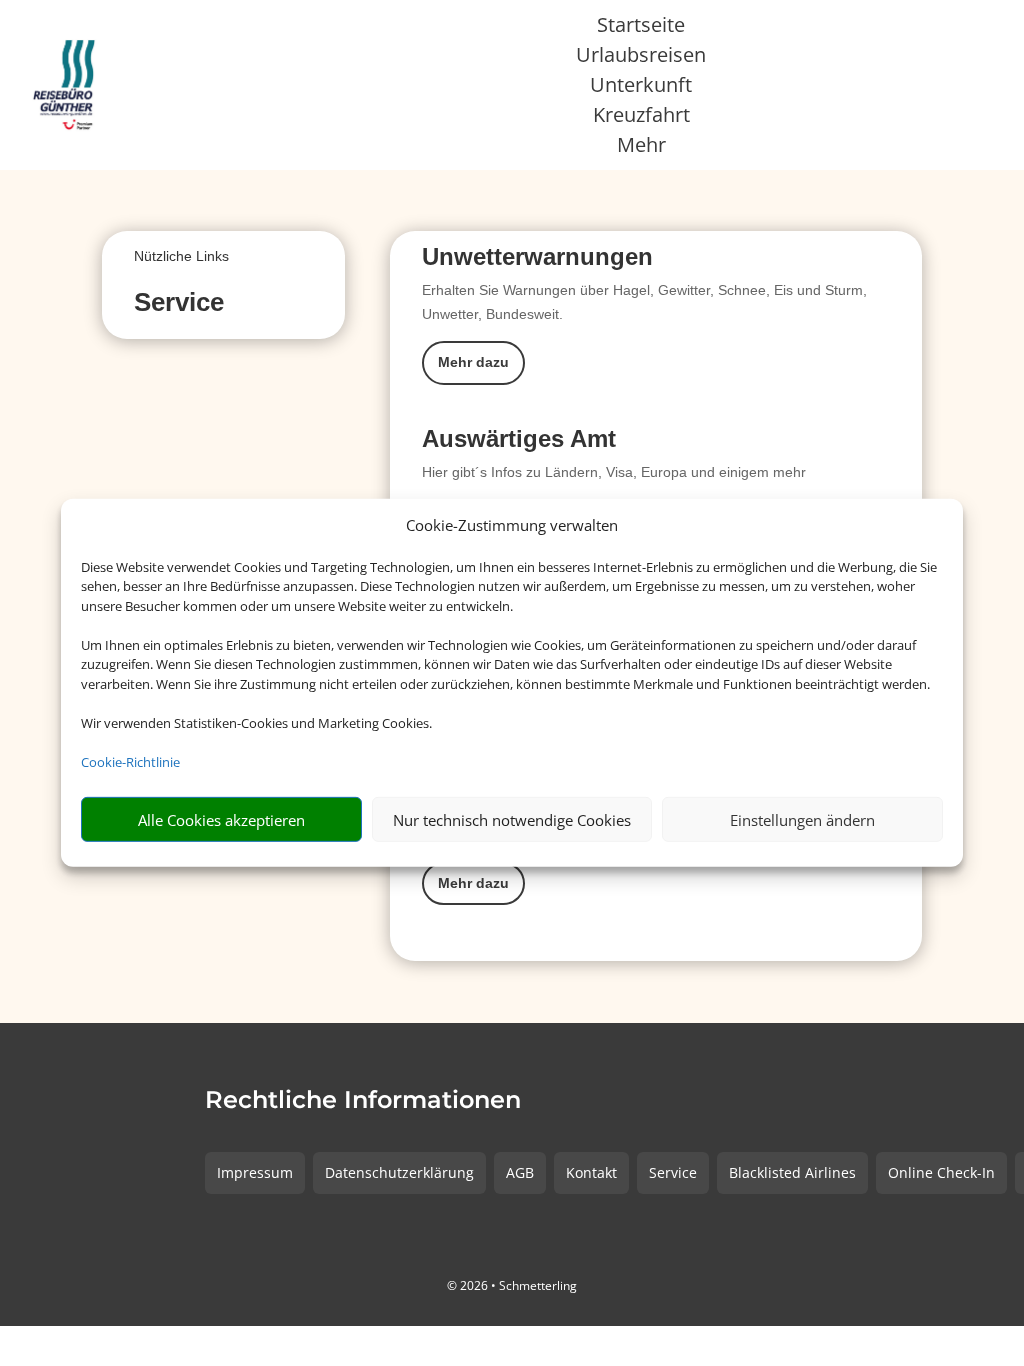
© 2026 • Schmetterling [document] (512, 1285)
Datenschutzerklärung (399, 1172)
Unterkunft (641, 88)
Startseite (641, 28)
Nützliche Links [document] (181, 256)
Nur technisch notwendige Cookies (512, 820)
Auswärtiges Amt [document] (519, 439)
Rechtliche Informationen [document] (363, 1101)
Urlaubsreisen (641, 58)
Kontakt (591, 1172)
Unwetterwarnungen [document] (537, 257)
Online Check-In (941, 1172)
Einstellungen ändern (802, 820)
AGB (520, 1172)
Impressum (255, 1172)
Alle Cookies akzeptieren (221, 820)
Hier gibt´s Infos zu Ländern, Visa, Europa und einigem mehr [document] (614, 472)
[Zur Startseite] (67, 85)
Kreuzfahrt (641, 118)
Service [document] (179, 303)
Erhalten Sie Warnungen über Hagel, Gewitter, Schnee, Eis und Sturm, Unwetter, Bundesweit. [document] (644, 302)
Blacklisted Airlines (792, 1172)
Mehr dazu (473, 362)
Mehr (641, 148)
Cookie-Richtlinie (130, 762)
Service (673, 1172)
